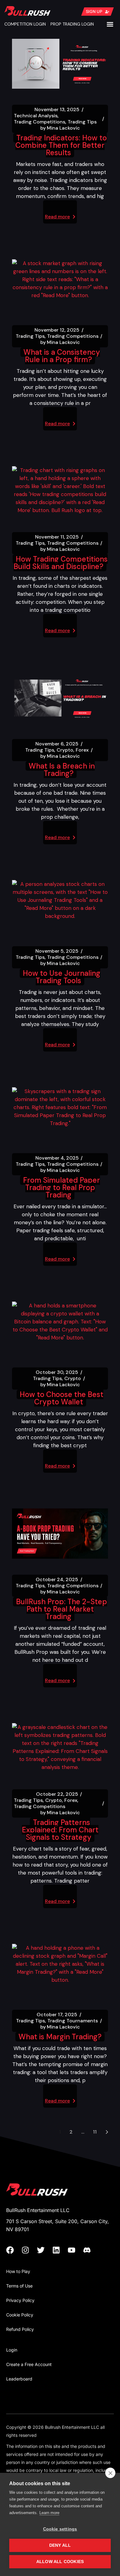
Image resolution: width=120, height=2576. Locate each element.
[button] (110, 24)
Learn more (49, 2513)
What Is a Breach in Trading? (62, 770)
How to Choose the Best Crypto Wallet (62, 1398)
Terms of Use (19, 2286)
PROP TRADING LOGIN (72, 24)
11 (95, 2132)
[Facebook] (14, 2250)
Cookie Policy (20, 2315)
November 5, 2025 (57, 951)
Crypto (65, 750)
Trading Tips (82, 122)
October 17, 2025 (57, 2015)
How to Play (18, 2271)
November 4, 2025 (57, 1158)
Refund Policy (20, 2329)
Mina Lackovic (60, 128)
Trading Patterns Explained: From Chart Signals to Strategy (60, 1830)
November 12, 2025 (57, 330)
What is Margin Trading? (60, 2037)
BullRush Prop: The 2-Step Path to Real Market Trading (62, 1609)
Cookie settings (60, 2529)
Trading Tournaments (73, 2021)
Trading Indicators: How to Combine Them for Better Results (61, 145)
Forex (82, 750)
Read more (57, 217)
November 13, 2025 (57, 110)
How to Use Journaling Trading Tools (62, 977)
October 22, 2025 (57, 1794)
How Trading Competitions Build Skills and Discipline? (61, 563)
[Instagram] (29, 2250)
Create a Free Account (29, 2364)
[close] (110, 2473)
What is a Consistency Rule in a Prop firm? (62, 356)
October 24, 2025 (57, 1580)
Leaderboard (19, 2379)
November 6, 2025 (57, 744)
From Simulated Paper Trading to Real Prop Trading (62, 1187)
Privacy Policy (20, 2300)
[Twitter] (45, 2250)
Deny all (60, 2545)
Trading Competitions (40, 122)
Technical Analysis (36, 116)
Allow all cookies (60, 2562)
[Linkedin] (60, 2250)
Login (12, 2350)
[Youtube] (75, 2250)
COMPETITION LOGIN (25, 24)
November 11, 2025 (57, 537)
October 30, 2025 (57, 1372)
